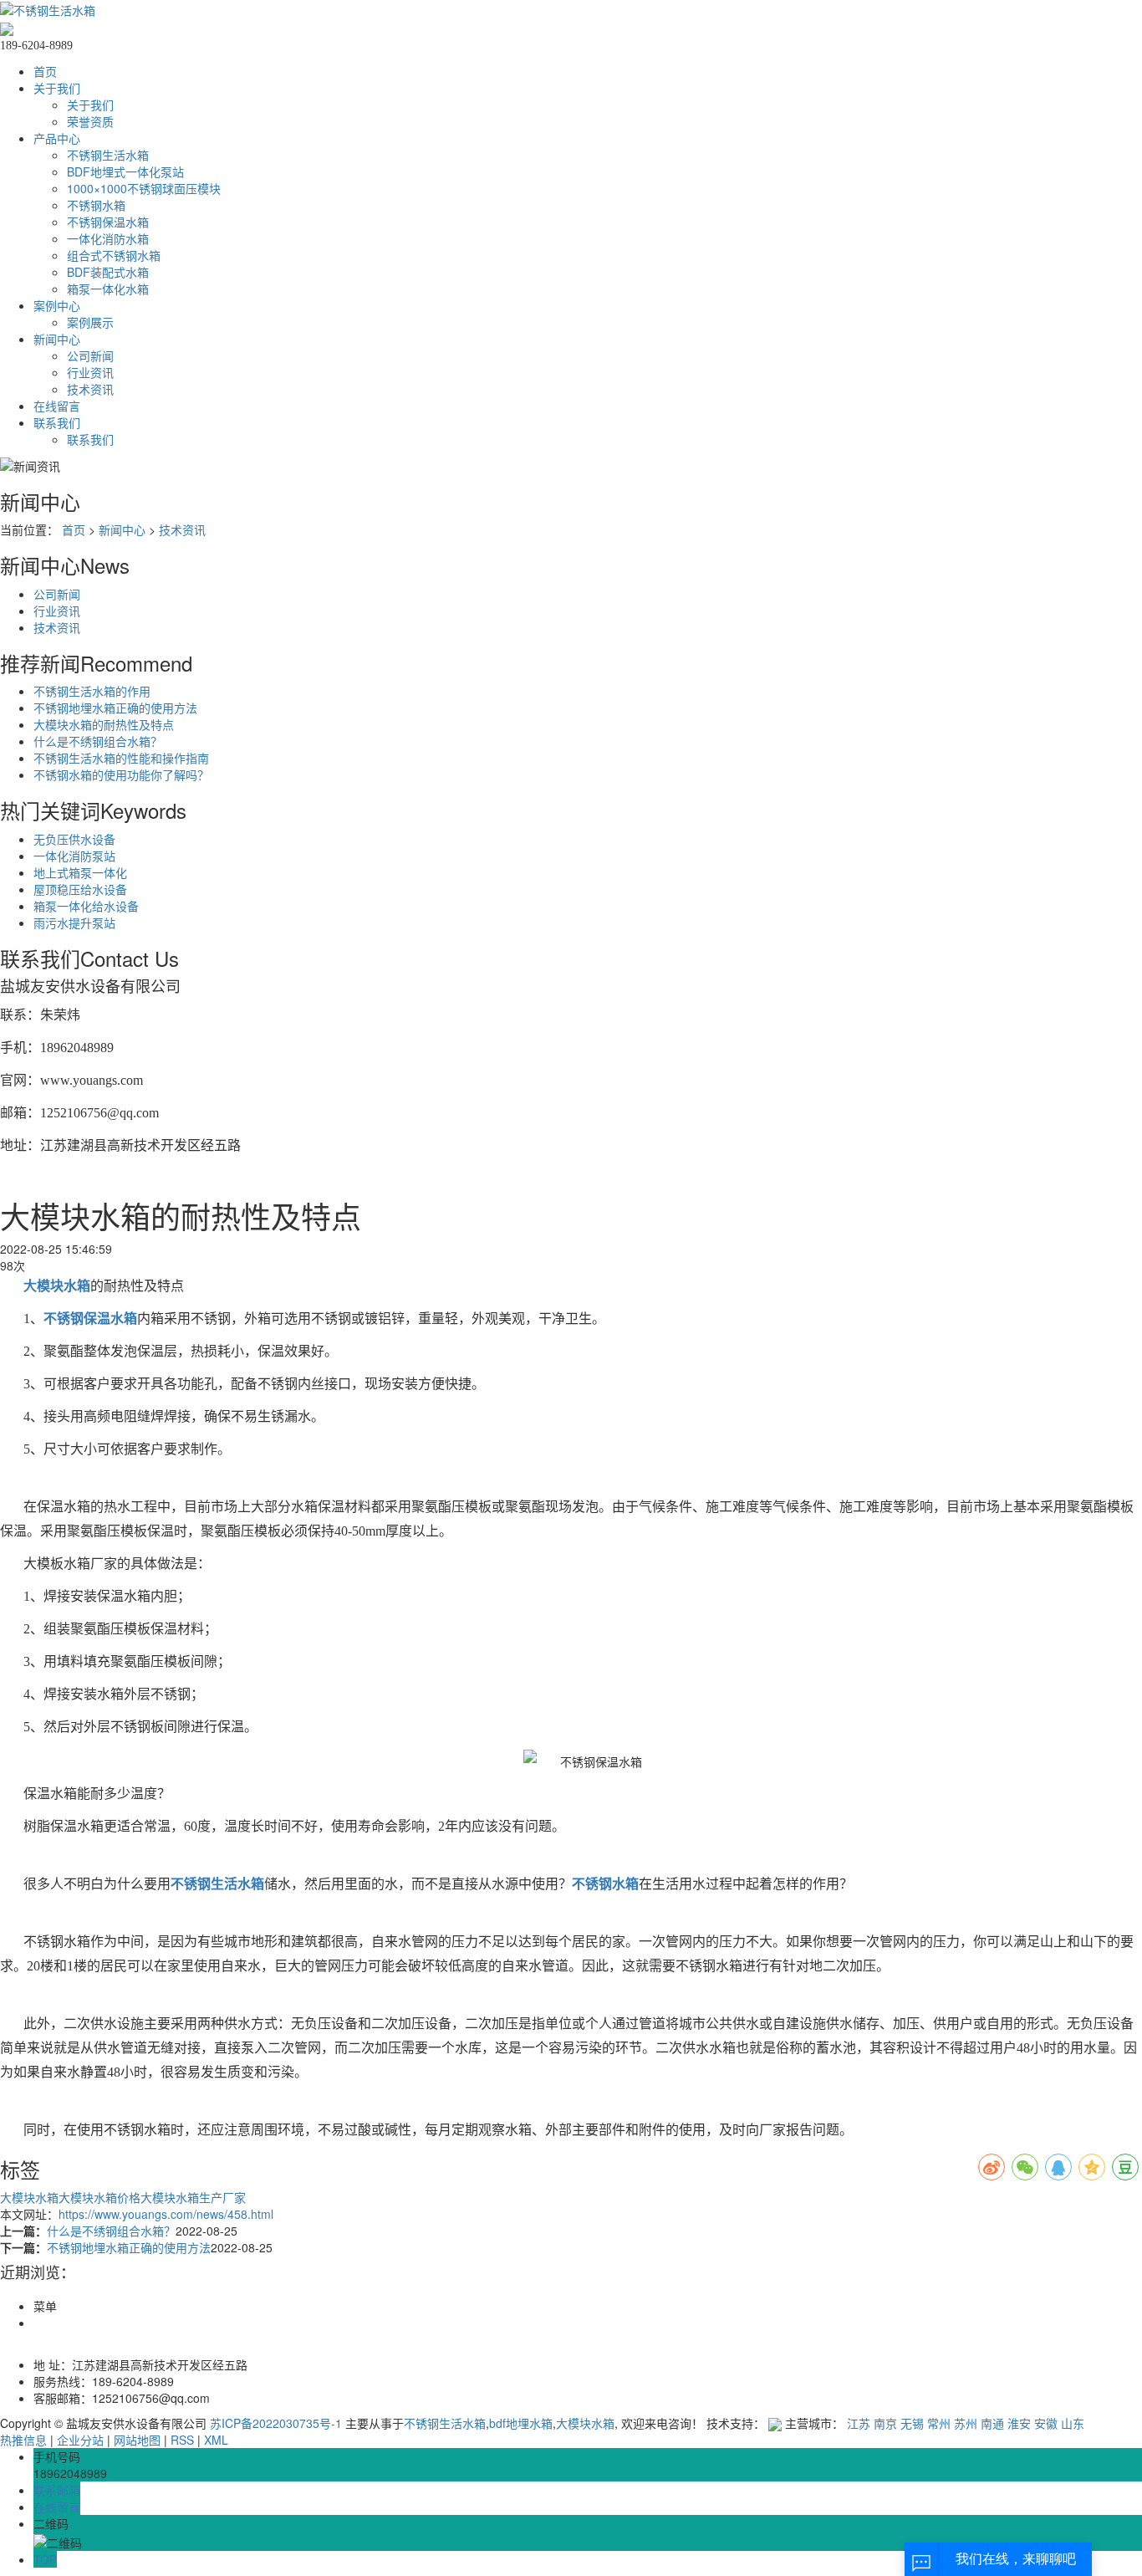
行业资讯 (90, 372)
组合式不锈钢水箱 (114, 255)
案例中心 (57, 305)
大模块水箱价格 (99, 2197)
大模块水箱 (29, 2197)
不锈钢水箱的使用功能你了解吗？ (121, 774)
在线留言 (57, 406)
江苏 (859, 2423)
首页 (45, 71)
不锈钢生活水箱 (108, 155)
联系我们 (57, 422)
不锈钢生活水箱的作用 (92, 691)
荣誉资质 (90, 121)
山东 (1073, 2423)
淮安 (1019, 2423)
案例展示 (90, 322)
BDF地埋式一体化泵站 (125, 171)
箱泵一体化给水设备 (86, 906)
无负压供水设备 (74, 839)
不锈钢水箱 (96, 205)
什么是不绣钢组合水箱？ (98, 741)
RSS (182, 2440)
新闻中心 (57, 339)
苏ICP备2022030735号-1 (276, 2423)
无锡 (912, 2423)
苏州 (966, 2423)
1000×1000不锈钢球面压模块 (144, 188)
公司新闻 (90, 355)
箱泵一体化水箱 (108, 289)
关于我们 (57, 88)
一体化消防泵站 (74, 856)
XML (216, 2440)
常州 (939, 2423)
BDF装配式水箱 (108, 272)
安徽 (1046, 2423)
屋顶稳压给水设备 (80, 889)
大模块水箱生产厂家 (193, 2197)
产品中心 (57, 138)
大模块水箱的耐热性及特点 (104, 724)
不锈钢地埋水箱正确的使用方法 (115, 708)
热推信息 (23, 2440)
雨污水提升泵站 (74, 923)
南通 (992, 2423)
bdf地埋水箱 (521, 2423)
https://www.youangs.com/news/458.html (166, 2214)
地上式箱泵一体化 (80, 872)
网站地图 (137, 2440)
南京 (885, 2423)
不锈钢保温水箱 (108, 222)
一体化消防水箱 (108, 238)
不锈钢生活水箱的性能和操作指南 (121, 758)
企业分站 (80, 2440)
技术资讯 (90, 389)
